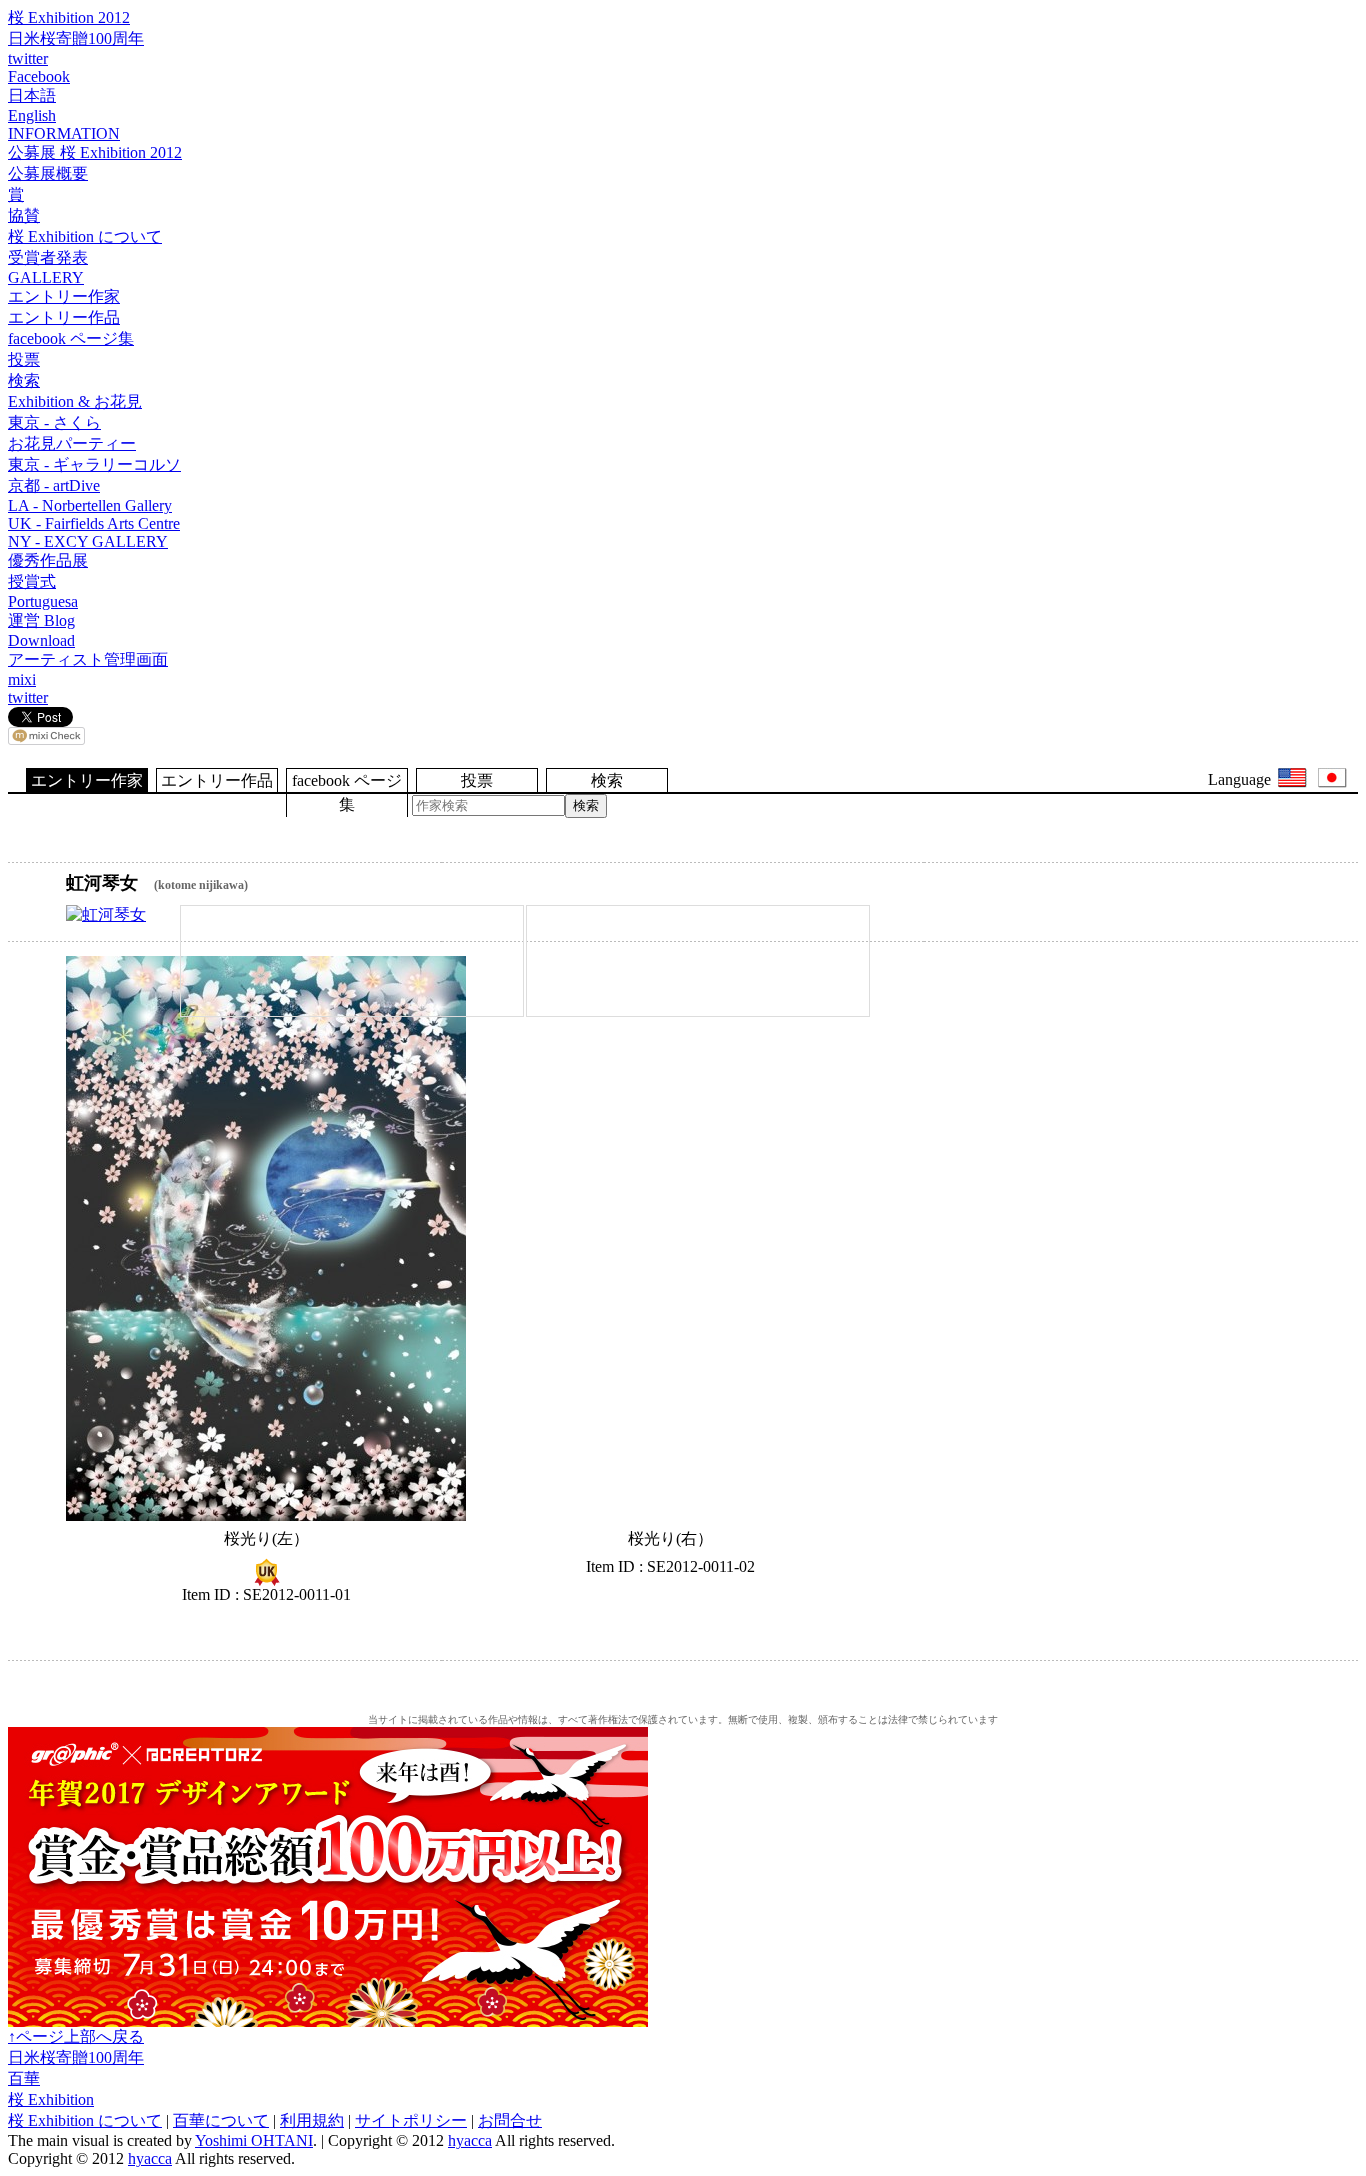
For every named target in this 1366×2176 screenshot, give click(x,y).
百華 (24, 2078)
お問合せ (510, 2120)
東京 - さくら (54, 422)
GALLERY (46, 277)
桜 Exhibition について (85, 236)
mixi (22, 679)
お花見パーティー (72, 443)
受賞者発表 (48, 257)
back (1316, 846)
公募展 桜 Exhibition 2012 (95, 152)
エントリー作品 (64, 317)
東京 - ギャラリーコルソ (94, 464)
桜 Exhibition (51, 2099)
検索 (24, 380)
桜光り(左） (266, 1238)
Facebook (39, 76)
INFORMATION (64, 133)
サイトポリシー (411, 2120)
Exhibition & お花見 (75, 401)
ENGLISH (1292, 778)
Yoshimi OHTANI (254, 2140)
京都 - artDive (54, 485)
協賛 (24, 215)
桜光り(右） (670, 1238)
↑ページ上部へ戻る (76, 2036)
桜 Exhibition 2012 (69, 17)
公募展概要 (48, 173)
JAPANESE (1332, 778)
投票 (24, 359)
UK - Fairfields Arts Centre (94, 523)
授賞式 (32, 581)
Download (41, 640)
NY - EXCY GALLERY (88, 541)
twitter (28, 58)
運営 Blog (41, 620)
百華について (221, 2120)
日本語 (32, 95)
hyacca (470, 2140)
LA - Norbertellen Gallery (90, 505)
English (32, 115)
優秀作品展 (48, 560)
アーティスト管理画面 (88, 659)
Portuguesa (43, 601)
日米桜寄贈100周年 (76, 38)
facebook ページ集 (71, 338)
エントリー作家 (64, 296)
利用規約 (312, 2120)
